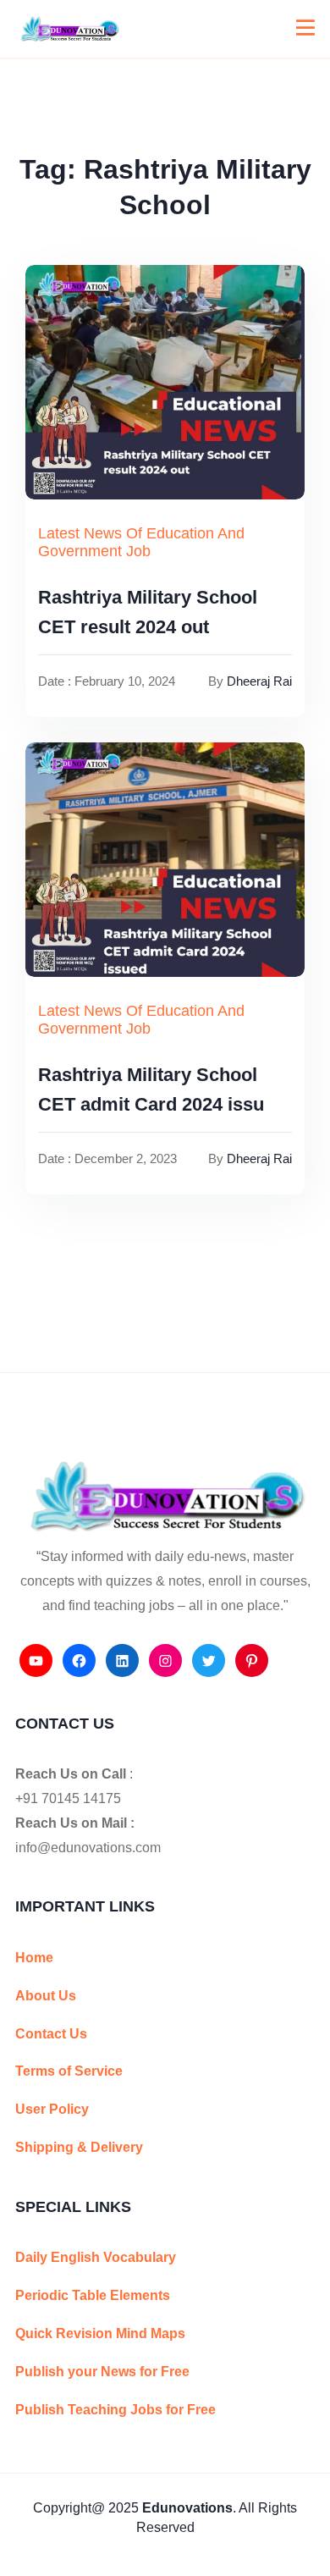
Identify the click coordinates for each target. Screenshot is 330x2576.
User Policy (52, 2109)
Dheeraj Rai (259, 681)
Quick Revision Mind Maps (100, 2333)
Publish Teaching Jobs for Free (115, 2410)
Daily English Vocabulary (96, 2257)
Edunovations (187, 2508)
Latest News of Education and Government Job (141, 543)
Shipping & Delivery (79, 2147)
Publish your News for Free (102, 2372)
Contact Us (51, 2034)
